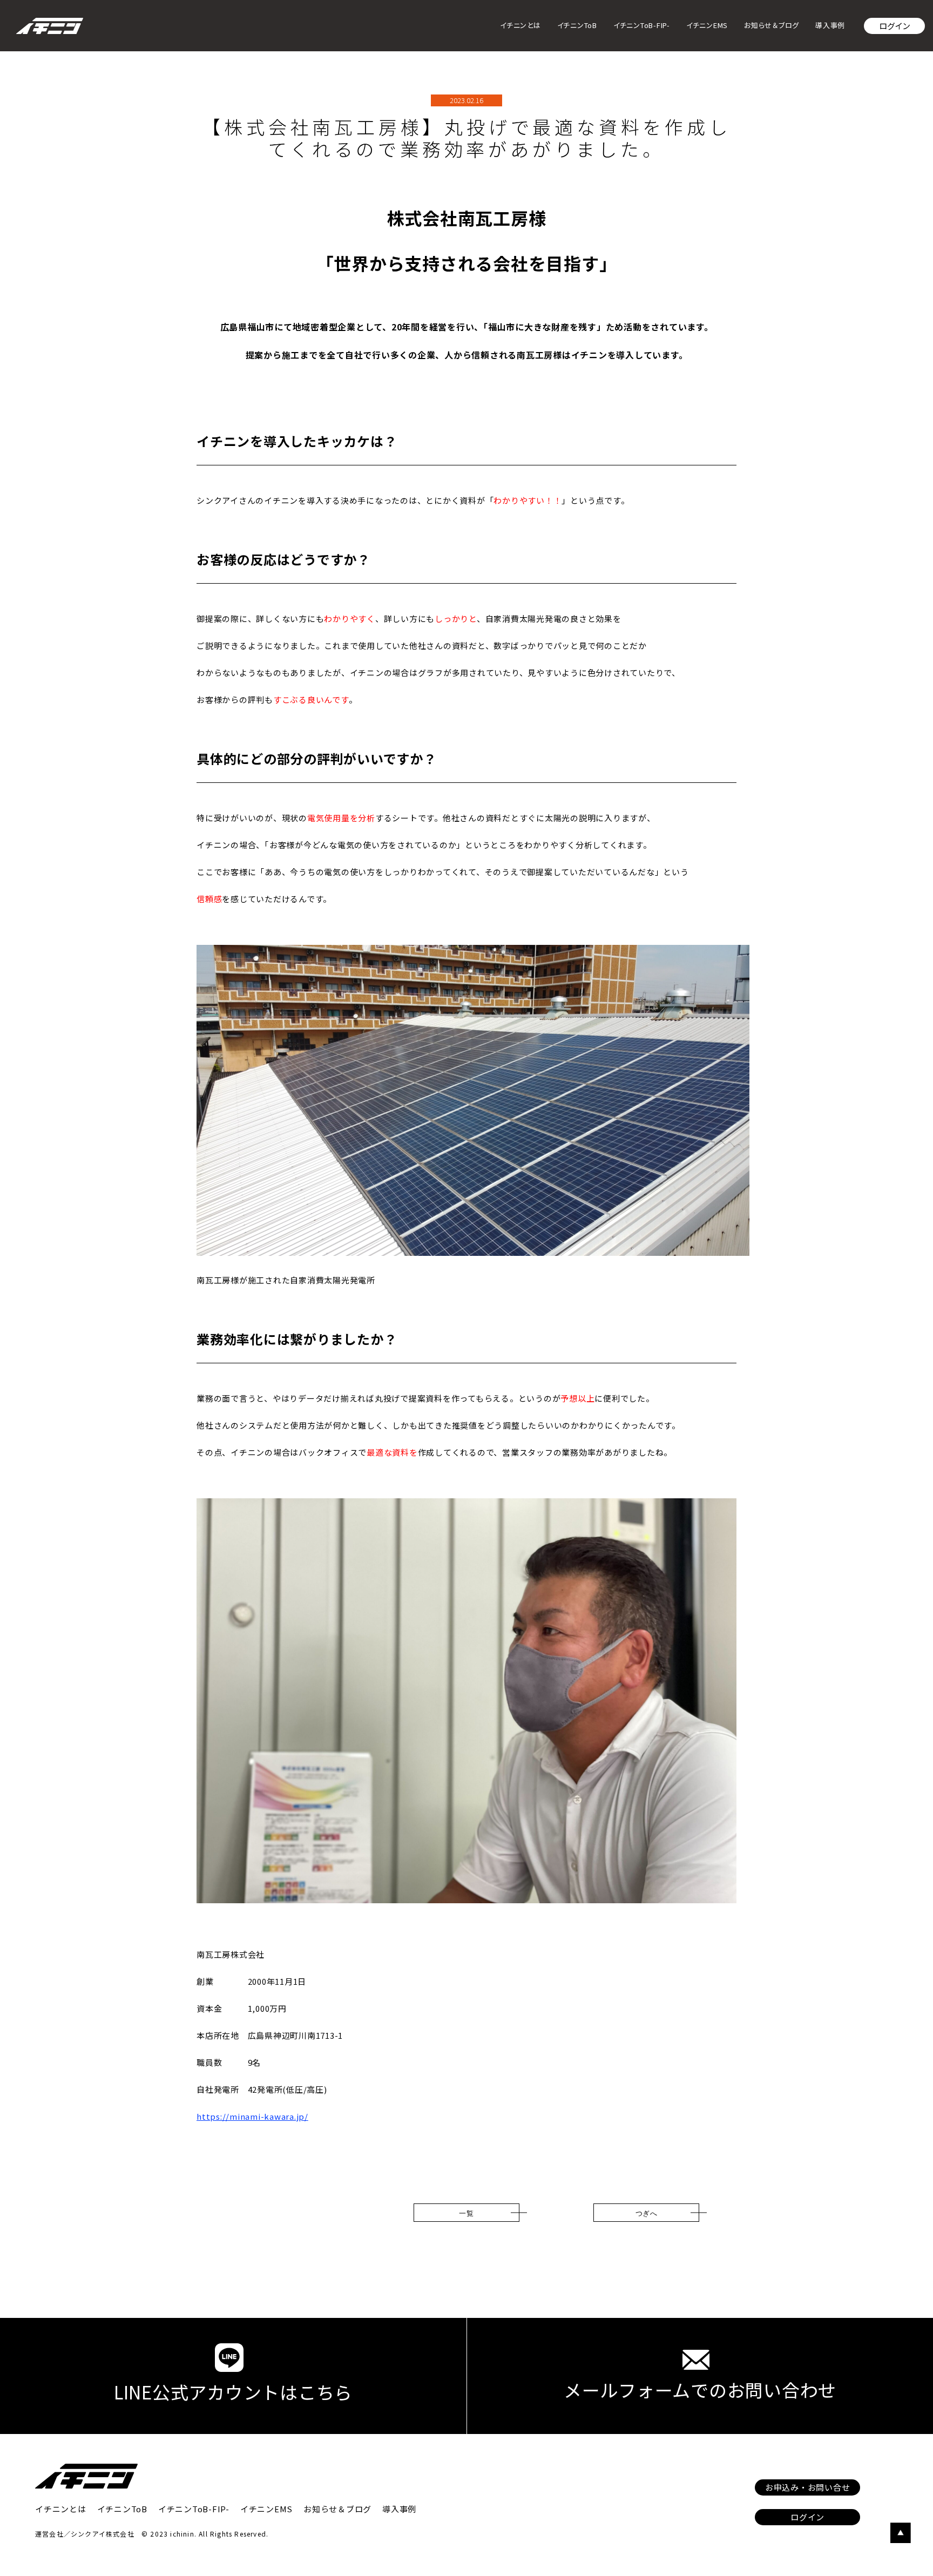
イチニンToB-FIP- (642, 25)
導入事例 (830, 25)
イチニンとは (520, 25)
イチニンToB (577, 25)
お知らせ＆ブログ (772, 25)
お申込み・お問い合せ (808, 2487)
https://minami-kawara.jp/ (252, 2116)
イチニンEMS (707, 25)
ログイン (895, 26)
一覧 (466, 2213)
